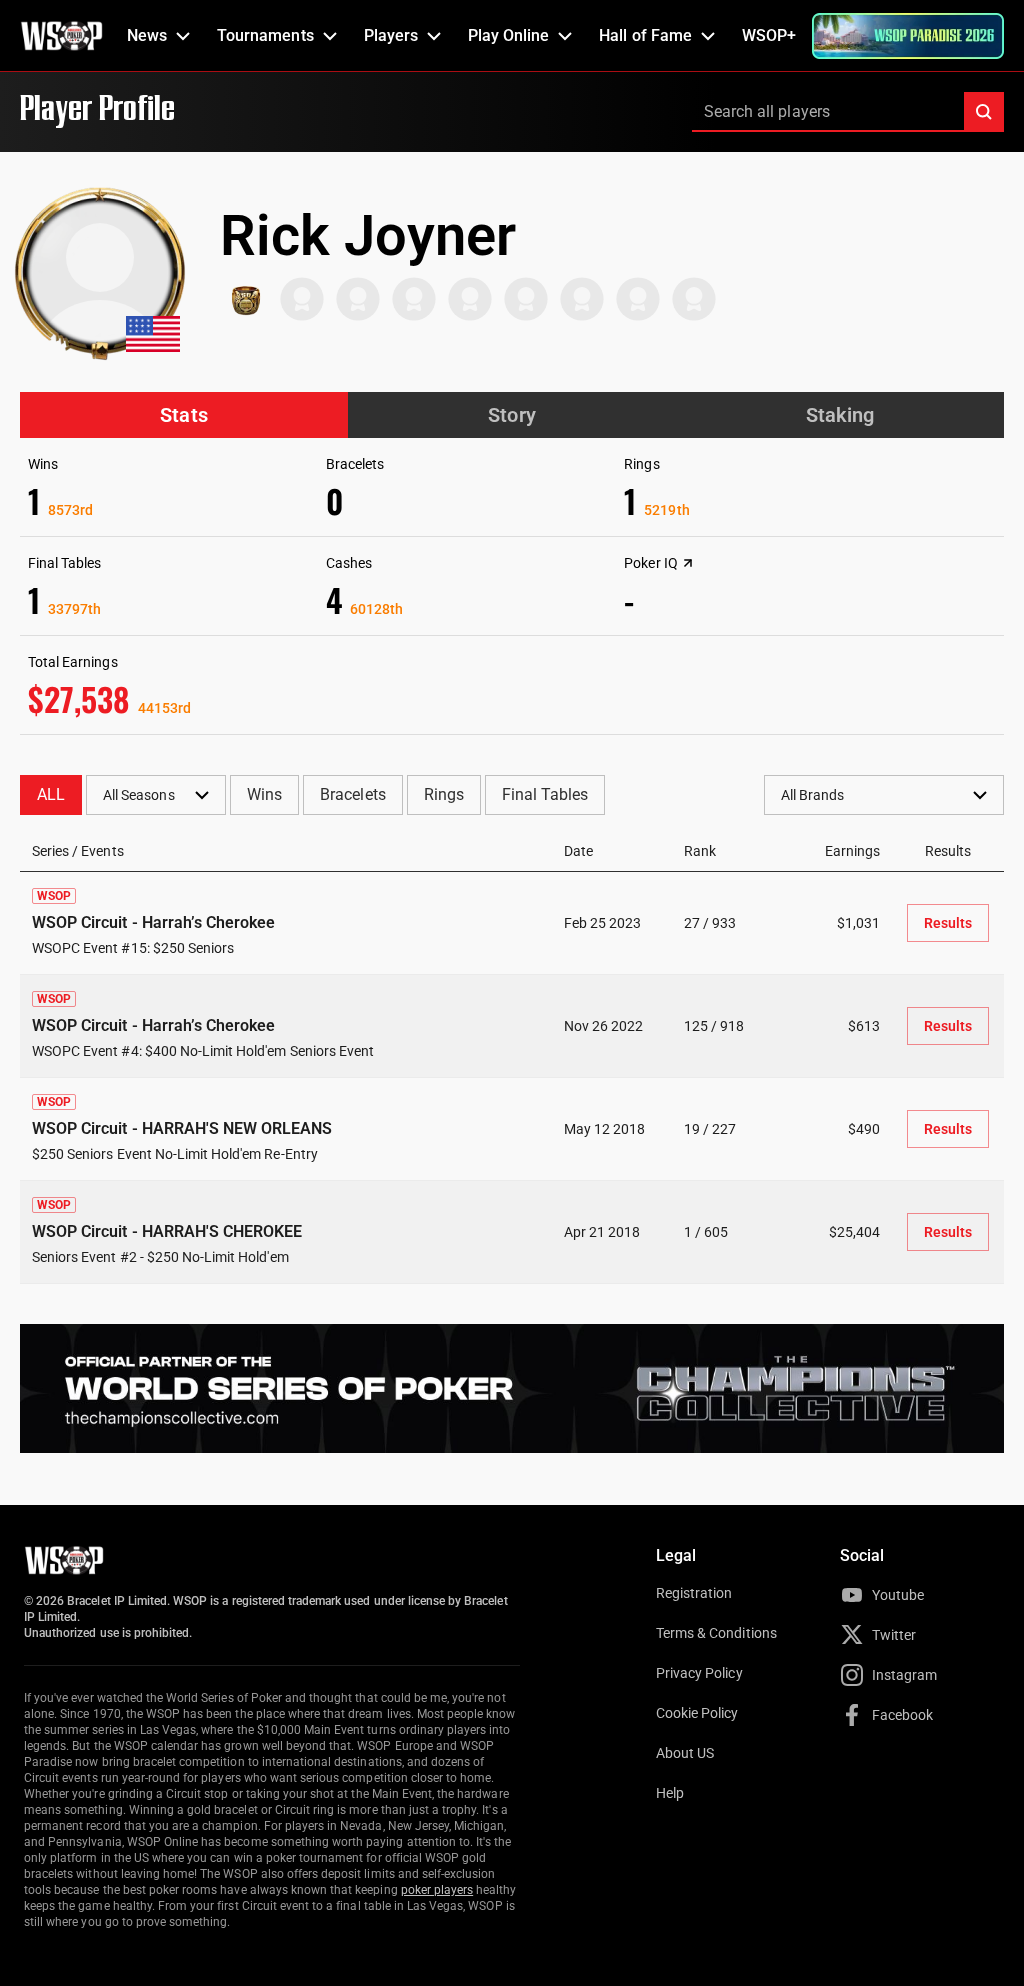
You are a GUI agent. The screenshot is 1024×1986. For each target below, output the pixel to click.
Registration (694, 1593)
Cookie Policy (697, 1713)
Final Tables (545, 794)
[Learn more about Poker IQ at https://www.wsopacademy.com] (688, 563)
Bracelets (352, 794)
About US (685, 1753)
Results (948, 923)
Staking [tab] (840, 415)
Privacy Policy (699, 1673)
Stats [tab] (183, 415)
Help (670, 1793)
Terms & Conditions (716, 1633)
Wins (264, 794)
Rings (444, 794)
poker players (437, 1890)
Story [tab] (511, 415)
